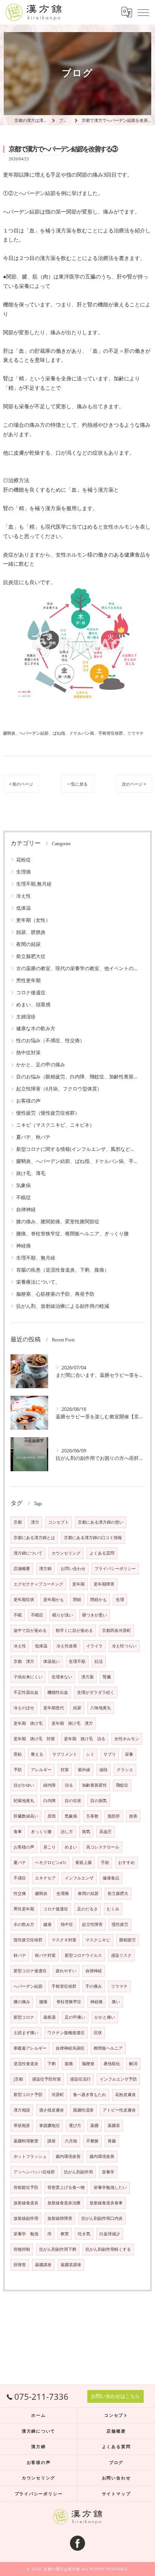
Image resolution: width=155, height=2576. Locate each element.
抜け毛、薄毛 (31, 1173)
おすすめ (126, 1862)
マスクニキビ (98, 1940)
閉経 (77, 1599)
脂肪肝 (114, 1816)
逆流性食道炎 (26, 2064)
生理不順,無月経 (34, 884)
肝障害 (20, 2265)
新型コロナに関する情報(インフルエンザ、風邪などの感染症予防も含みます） (77, 1149)
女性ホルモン (127, 1739)
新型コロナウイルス (83, 1955)
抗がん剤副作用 (78, 2172)
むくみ (113, 1909)
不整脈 (92, 2141)
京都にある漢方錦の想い (101, 1522)
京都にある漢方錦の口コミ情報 (93, 1538)
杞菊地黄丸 (24, 1801)
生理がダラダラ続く (96, 1692)
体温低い (52, 1661)
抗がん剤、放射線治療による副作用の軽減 (63, 1306)
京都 (18, 1522)
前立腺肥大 (118, 1893)
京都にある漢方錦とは (34, 1538)
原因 (52, 1816)
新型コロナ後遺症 (30, 1971)
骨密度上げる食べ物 (66, 2187)
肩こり (49, 1847)
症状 (98, 2033)
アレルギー (41, 1770)
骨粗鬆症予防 (26, 2187)
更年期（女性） (33, 920)
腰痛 (43, 2002)
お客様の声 (28, 1101)
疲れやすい (66, 1971)
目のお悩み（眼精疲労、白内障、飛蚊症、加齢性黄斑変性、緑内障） (77, 1077)
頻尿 (77, 1708)
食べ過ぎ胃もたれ (90, 2095)
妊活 (99, 1661)
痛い (116, 2002)
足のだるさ (87, 1909)
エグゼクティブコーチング (38, 1584)
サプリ (110, 1754)
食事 (18, 1832)
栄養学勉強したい (110, 2187)
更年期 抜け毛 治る (85, 1739)
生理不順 (77, 1661)
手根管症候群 (64, 1986)
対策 (65, 1770)
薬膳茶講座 (71, 2265)
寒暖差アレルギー (30, 2048)
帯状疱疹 (22, 2125)
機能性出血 (58, 1692)
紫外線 (84, 1770)
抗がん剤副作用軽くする (108, 2249)
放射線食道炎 (26, 2203)
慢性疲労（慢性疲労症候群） (48, 1113)
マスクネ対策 (64, 1940)
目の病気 (99, 1801)
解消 (133, 2064)
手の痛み (94, 1986)
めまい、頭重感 (33, 1004)
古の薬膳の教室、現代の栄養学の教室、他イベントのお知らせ (77, 968)
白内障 (49, 1801)
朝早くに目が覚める (74, 1630)
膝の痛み (22, 2002)
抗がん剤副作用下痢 (58, 2249)
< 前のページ (21, 784)
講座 (52, 2141)
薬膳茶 (114, 2125)
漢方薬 (87, 1677)
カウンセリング (66, 1553)
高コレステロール (103, 1847)
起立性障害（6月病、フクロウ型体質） (59, 1089)
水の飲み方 (24, 1924)
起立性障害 (92, 1924)
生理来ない (62, 1677)
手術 (105, 1862)
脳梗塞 (88, 2064)
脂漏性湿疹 (83, 2110)
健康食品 (111, 1878)
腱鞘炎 (41, 1893)
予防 (18, 1770)
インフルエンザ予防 (118, 2079)
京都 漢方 (24, 1661)
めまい (71, 1847)
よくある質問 (102, 1553)
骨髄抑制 (22, 2249)
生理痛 (24, 872)
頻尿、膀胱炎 (31, 932)
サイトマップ (116, 2494)
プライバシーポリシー (115, 1569)
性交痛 (20, 1893)
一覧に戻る (77, 784)
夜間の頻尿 (28, 944)
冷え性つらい (124, 1646)
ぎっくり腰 (41, 1832)
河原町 (58, 2095)
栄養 (129, 1754)
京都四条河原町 (116, 1630)
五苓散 (92, 1816)
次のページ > (134, 784)
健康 (47, 1924)
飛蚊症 (122, 1785)
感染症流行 (80, 2079)
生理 (120, 1599)
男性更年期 (28, 980)
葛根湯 (49, 2017)
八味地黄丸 (101, 1708)
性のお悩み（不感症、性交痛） (50, 1040)
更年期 (78, 1584)
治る (69, 1785)
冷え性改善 (67, 1646)
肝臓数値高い (26, 1816)
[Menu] (143, 12)
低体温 (24, 908)
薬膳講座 (43, 2265)
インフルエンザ (79, 1878)
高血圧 (106, 1832)
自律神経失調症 (70, 2048)
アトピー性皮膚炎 (119, 2110)
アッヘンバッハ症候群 (34, 2172)
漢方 (35, 1522)
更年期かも (54, 1599)
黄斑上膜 (84, 1862)
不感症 (20, 1878)
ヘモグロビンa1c (51, 1862)
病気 (86, 1832)
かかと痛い (105, 2017)
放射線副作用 (26, 2218)
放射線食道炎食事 (106, 2203)
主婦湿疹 (26, 1017)
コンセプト (59, 1522)
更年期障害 (104, 1584)
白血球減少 (110, 2234)
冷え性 (24, 896)
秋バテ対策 (45, 1955)
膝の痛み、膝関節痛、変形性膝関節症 (58, 1221)
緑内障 (49, 1785)
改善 (133, 1816)
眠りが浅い (63, 1615)
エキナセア (45, 1878)
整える (37, 1754)
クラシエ (125, 1770)
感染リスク (121, 1955)
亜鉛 (18, 1754)
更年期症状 (24, 1599)
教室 (65, 2234)
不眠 (18, 1615)
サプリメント (65, 1754)
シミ (90, 1754)
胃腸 (112, 2141)
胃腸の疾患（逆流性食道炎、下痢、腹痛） (63, 1270)
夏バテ (20, 1862)
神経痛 (24, 1246)
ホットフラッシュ (30, 2156)
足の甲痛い (75, 2017)
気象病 (24, 1185)
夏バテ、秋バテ (33, 1137)
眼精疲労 (128, 1940)
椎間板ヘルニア (108, 2048)
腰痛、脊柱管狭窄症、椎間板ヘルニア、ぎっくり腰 (72, 1233)
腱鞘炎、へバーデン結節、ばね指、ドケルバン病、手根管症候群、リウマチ (73, 733)
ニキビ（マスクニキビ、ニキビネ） (55, 1125)
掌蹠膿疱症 (49, 2125)
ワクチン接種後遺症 (66, 2033)
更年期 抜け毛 (28, 1723)
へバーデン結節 (28, 1986)
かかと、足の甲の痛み (41, 1064)
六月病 (71, 2141)
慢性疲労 (120, 1924)
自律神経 (26, 1209)
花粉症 (24, 860)
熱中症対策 (28, 1052)
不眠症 (24, 1197)
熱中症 (67, 1924)
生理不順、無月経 (36, 1258)
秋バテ (20, 1955)
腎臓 (107, 1677)
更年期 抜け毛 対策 (34, 1739)
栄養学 (108, 2172)
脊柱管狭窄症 (69, 2002)
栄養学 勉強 (26, 2234)
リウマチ (119, 1986)
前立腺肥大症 (31, 956)
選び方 (75, 2125)
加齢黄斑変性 (94, 1785)
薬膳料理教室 (26, 2141)
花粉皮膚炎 (125, 2095)
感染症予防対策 (46, 2079)
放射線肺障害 (60, 2218)
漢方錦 (45, 1569)
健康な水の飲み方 (36, 1028)
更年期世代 (54, 1708)
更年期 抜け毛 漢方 (72, 1723)
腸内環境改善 (68, 2156)
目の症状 (73, 1801)
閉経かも (99, 1599)
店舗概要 (22, 1569)
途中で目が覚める (30, 1630)
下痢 (52, 2064)
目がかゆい (24, 1785)
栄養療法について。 (38, 1282)
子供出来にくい (28, 1677)
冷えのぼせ (24, 1708)
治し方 (67, 1832)
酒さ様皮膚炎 (52, 2110)
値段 (103, 1770)
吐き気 (84, 2234)
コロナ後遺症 (31, 992)
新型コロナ (24, 2017)
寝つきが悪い (94, 1615)
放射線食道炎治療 (64, 2203)
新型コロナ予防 (28, 2095)
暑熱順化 (112, 2064)
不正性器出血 (26, 1692)
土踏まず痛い (26, 2033)
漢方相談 (22, 2110)
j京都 (18, 2079)
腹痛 (69, 2064)
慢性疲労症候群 (28, 1940)
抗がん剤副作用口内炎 (102, 2218)
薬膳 (94, 2125)
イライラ (94, 1646)
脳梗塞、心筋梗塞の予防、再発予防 (55, 1294)
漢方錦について (28, 1553)
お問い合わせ (73, 1569)
